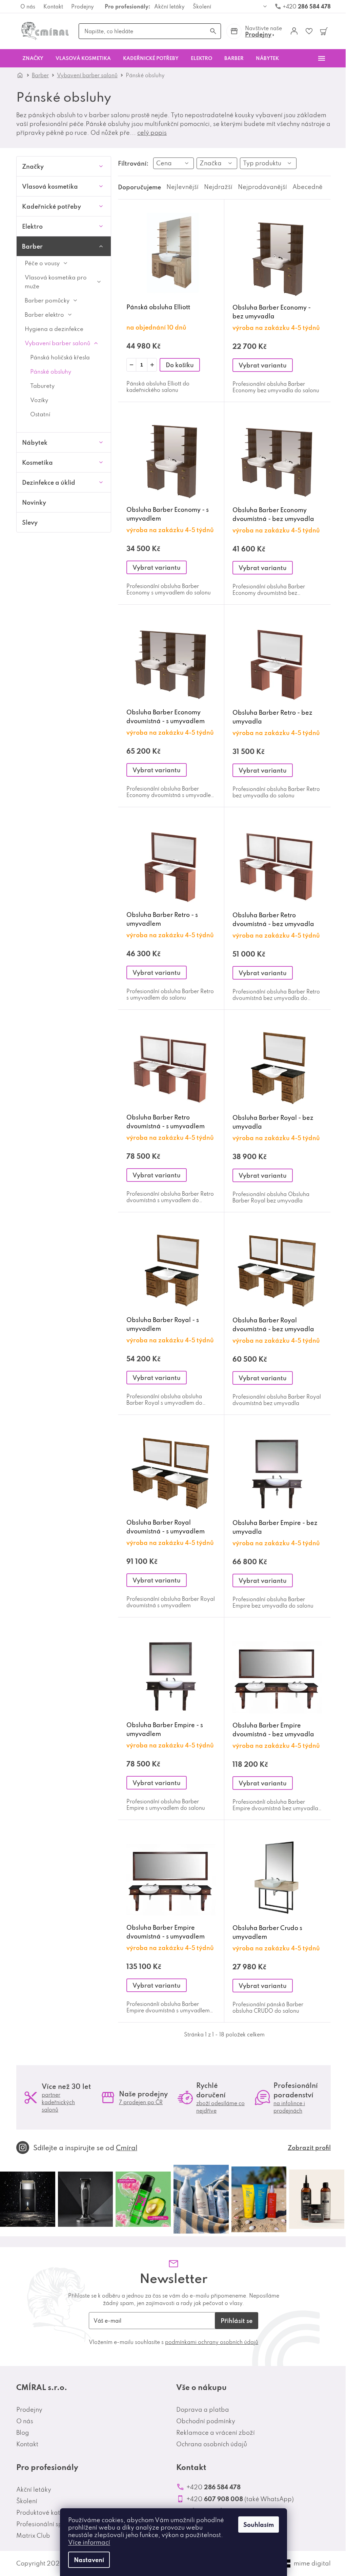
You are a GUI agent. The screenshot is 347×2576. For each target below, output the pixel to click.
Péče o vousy (42, 263)
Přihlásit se (237, 2321)
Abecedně (308, 187)
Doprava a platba (203, 2410)
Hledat (213, 31)
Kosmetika (37, 462)
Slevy (30, 522)
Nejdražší (218, 187)
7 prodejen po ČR (141, 2102)
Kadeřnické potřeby (52, 206)
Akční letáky (169, 6)
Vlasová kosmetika (50, 186)
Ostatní (40, 414)
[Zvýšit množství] (152, 365)
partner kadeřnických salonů (58, 2102)
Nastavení (89, 2560)
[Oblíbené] (309, 31)
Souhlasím (259, 2525)
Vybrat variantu (263, 365)
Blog (23, 2433)
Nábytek (35, 442)
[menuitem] (33, 58)
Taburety (42, 386)
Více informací (89, 2542)
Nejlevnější (182, 187)
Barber (32, 246)
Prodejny (83, 6)
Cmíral (127, 2148)
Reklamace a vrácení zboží (216, 2433)
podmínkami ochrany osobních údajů (212, 2342)
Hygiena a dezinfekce (54, 329)
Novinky (34, 502)
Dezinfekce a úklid (49, 482)
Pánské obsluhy (51, 371)
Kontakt (53, 6)
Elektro (32, 226)
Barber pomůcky (47, 300)
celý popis (152, 133)
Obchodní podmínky (206, 2421)
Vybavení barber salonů (57, 343)
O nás (28, 6)
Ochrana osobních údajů (212, 2444)
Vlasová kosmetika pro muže (56, 282)
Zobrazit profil (309, 2148)
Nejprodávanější (262, 187)
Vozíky (39, 400)
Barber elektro (44, 315)
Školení (202, 6)
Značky (33, 166)
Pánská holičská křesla (60, 357)
